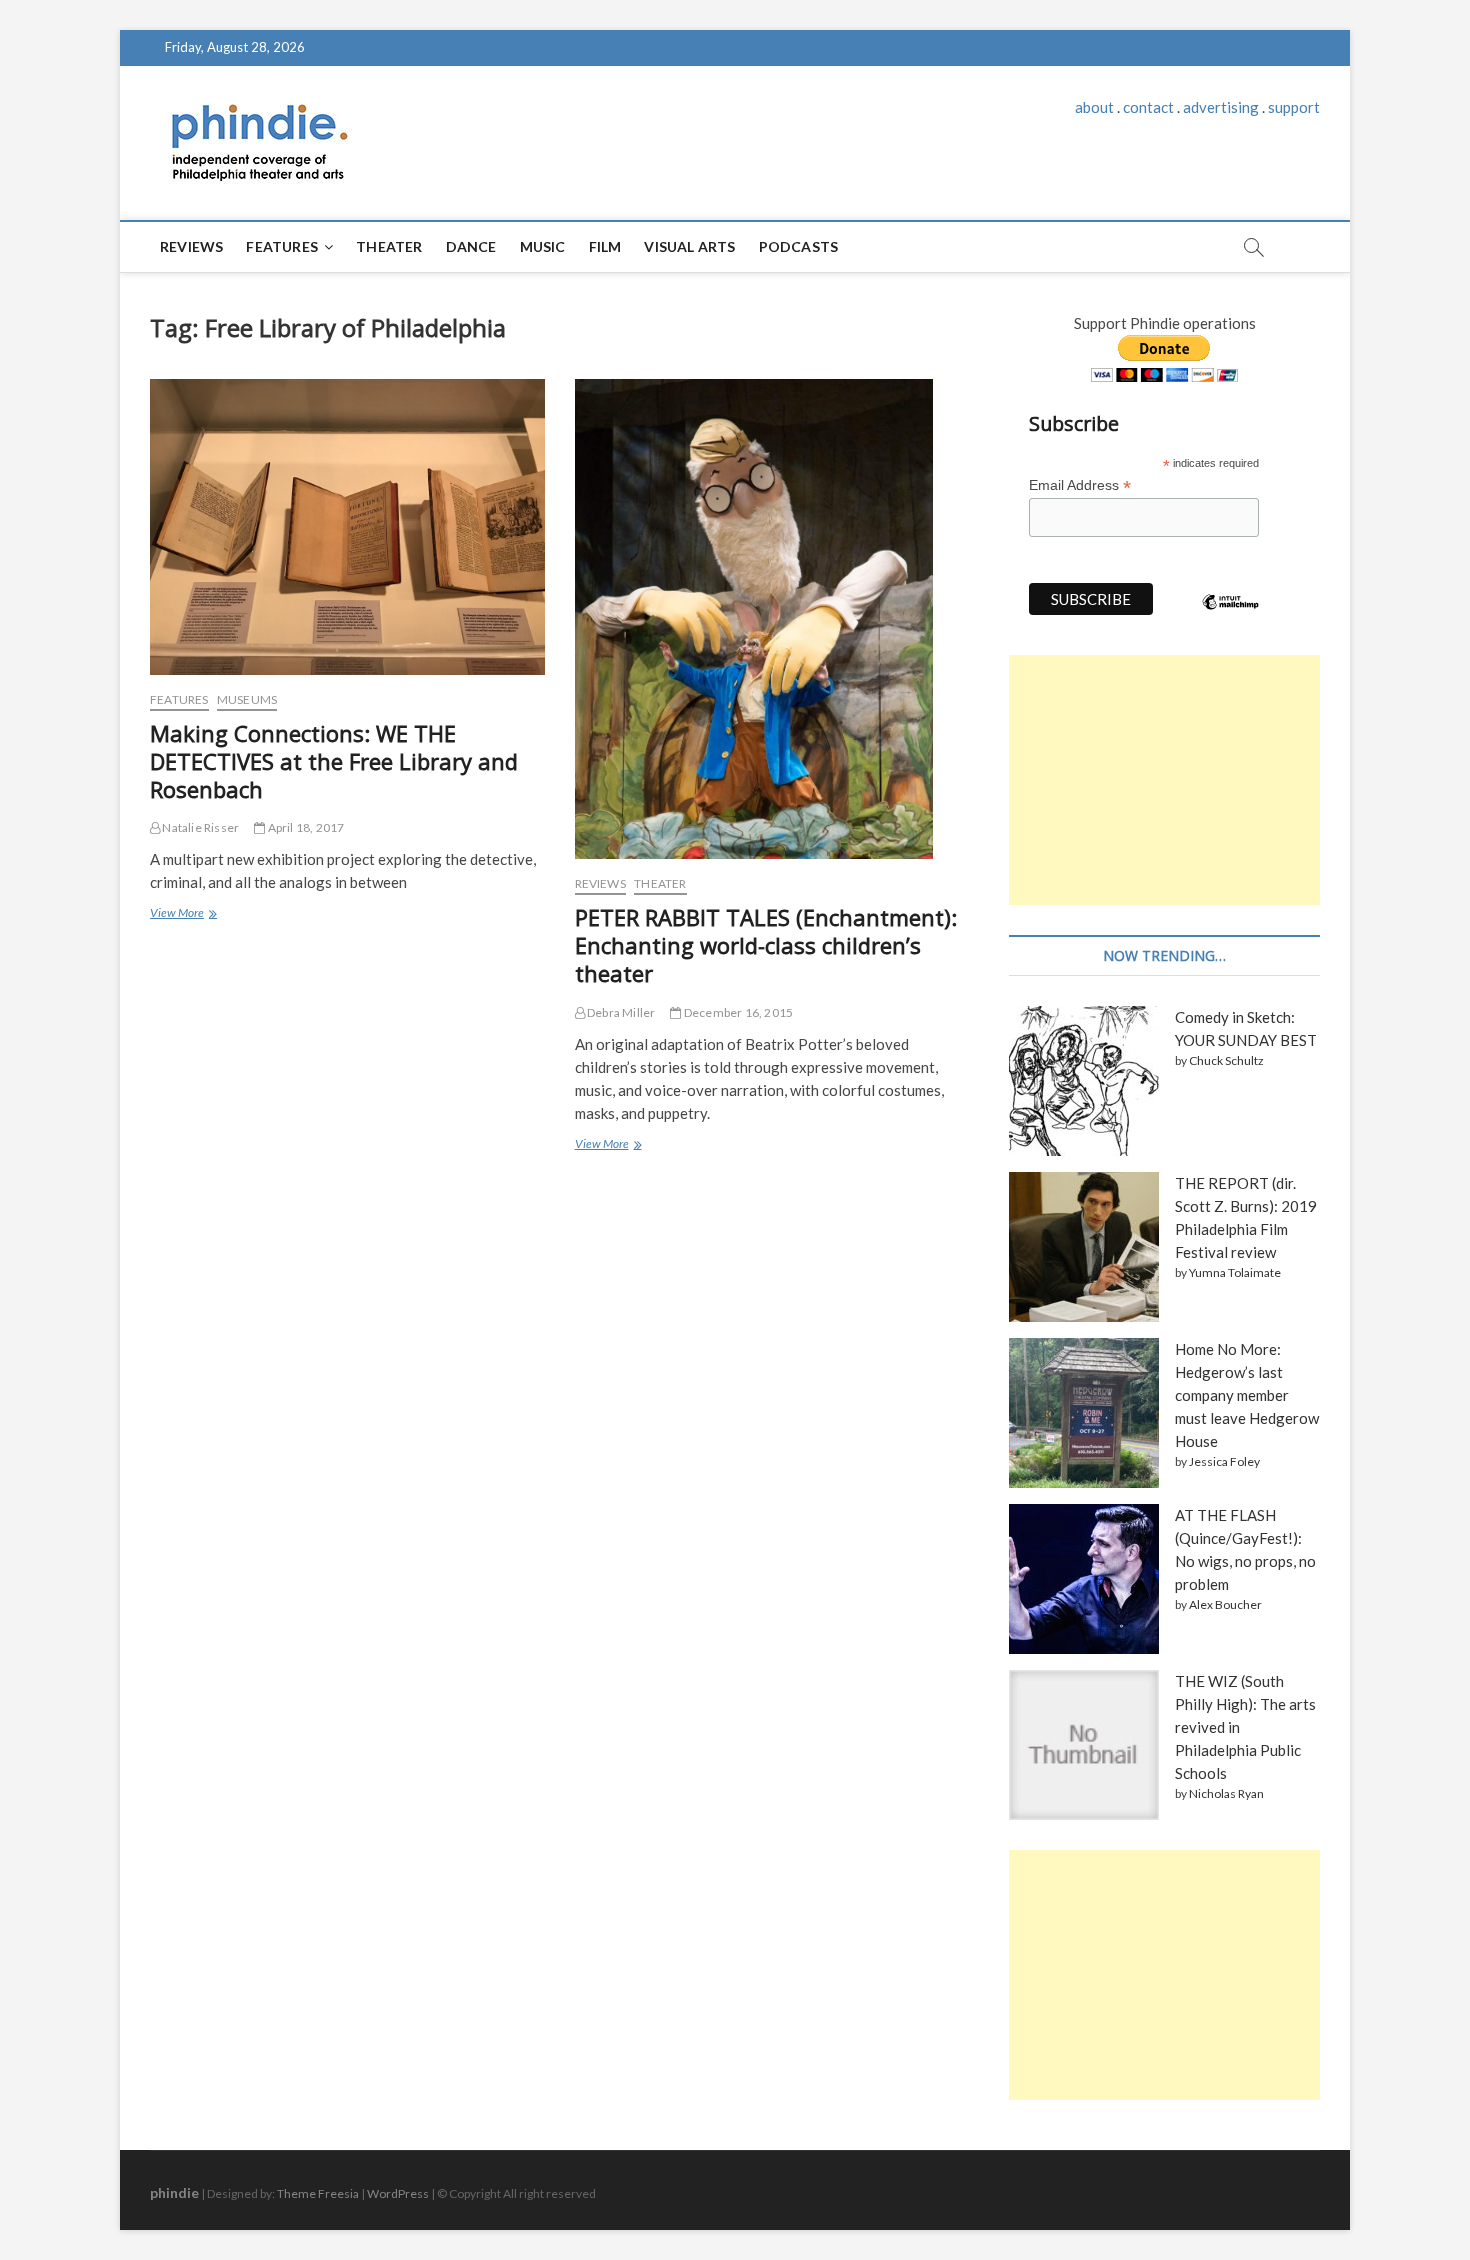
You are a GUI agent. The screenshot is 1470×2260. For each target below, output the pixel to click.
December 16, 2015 (737, 1012)
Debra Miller (620, 1012)
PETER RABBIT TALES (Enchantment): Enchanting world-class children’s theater (766, 945)
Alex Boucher (1225, 1604)
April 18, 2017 (304, 827)
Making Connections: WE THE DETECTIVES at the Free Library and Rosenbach (334, 761)
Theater (389, 246)
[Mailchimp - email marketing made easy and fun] (1231, 617)
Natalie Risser (199, 827)
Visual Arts (689, 246)
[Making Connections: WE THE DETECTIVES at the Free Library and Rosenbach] (347, 527)
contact (1148, 107)
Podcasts (799, 246)
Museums (247, 699)
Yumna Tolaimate (1235, 1272)
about (1094, 107)
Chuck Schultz (1226, 1060)
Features (282, 246)
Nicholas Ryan (1226, 1793)
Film (605, 246)
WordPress (398, 2193)
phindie (174, 2192)
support (1294, 107)
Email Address (1080, 485)
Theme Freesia (318, 2193)
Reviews (191, 246)
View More (182, 915)
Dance (471, 246)
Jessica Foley (1224, 1461)
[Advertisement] (1164, 780)
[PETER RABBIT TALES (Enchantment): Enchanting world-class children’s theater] (772, 619)
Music (543, 246)
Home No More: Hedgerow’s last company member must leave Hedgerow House (1247, 1395)
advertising (1221, 107)
